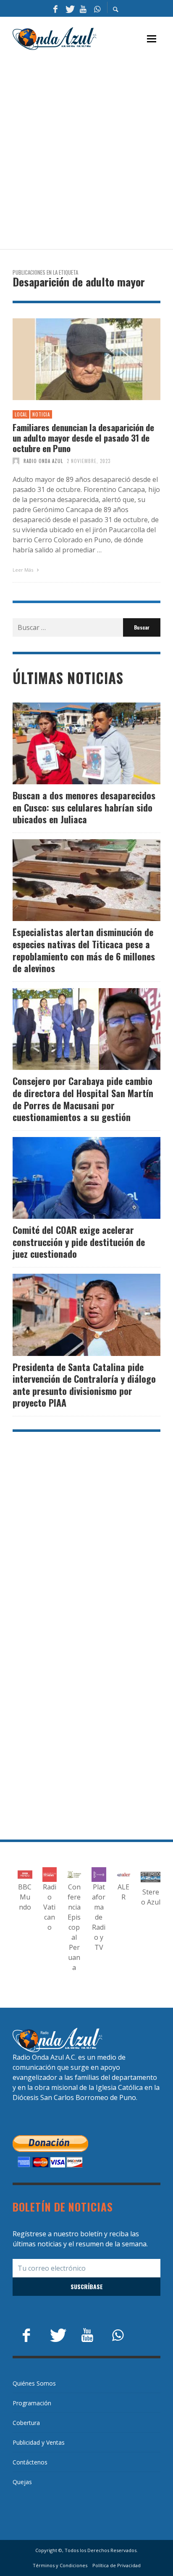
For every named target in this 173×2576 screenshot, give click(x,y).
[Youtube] (83, 8)
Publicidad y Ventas (39, 2442)
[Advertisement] (86, 150)
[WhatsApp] (97, 8)
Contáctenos (30, 2462)
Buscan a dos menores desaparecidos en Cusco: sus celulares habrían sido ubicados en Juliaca (84, 807)
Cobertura (26, 2423)
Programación (32, 2403)
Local (21, 414)
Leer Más (24, 570)
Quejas (22, 2482)
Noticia (41, 414)
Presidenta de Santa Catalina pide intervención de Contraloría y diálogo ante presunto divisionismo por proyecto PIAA (84, 1385)
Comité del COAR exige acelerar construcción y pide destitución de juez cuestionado (79, 1242)
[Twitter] (69, 8)
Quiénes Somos (34, 2383)
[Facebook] (55, 8)
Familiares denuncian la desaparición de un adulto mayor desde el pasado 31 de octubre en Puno (83, 438)
